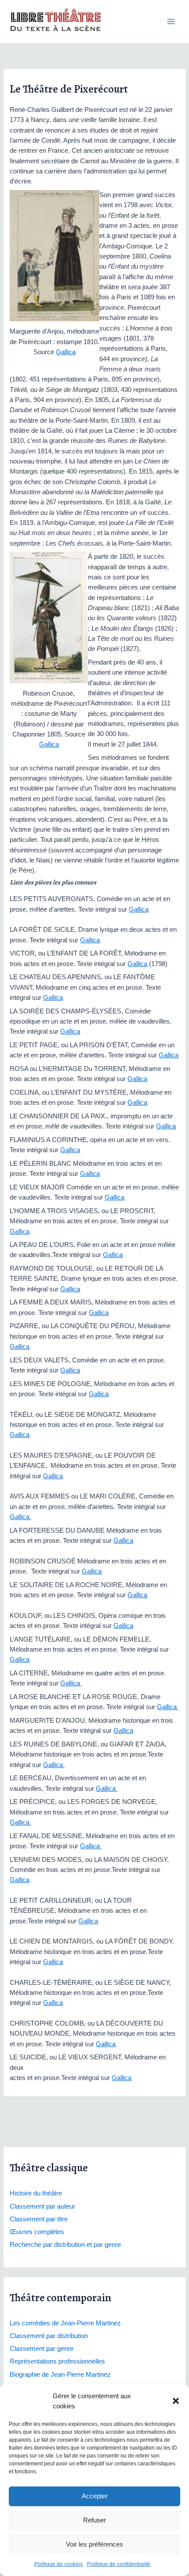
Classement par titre (39, 2219)
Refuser (94, 2520)
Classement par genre (42, 2349)
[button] (176, 2401)
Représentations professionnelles (57, 2361)
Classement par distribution (49, 2336)
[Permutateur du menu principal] (171, 22)
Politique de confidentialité (119, 2564)
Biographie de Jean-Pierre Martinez (60, 2375)
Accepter (95, 2496)
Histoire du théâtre (36, 2193)
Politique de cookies (58, 2564)
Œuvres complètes (37, 2232)
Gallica (66, 352)
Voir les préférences (94, 2544)
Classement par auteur (42, 2206)
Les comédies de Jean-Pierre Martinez (65, 2323)
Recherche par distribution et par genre (65, 2245)
